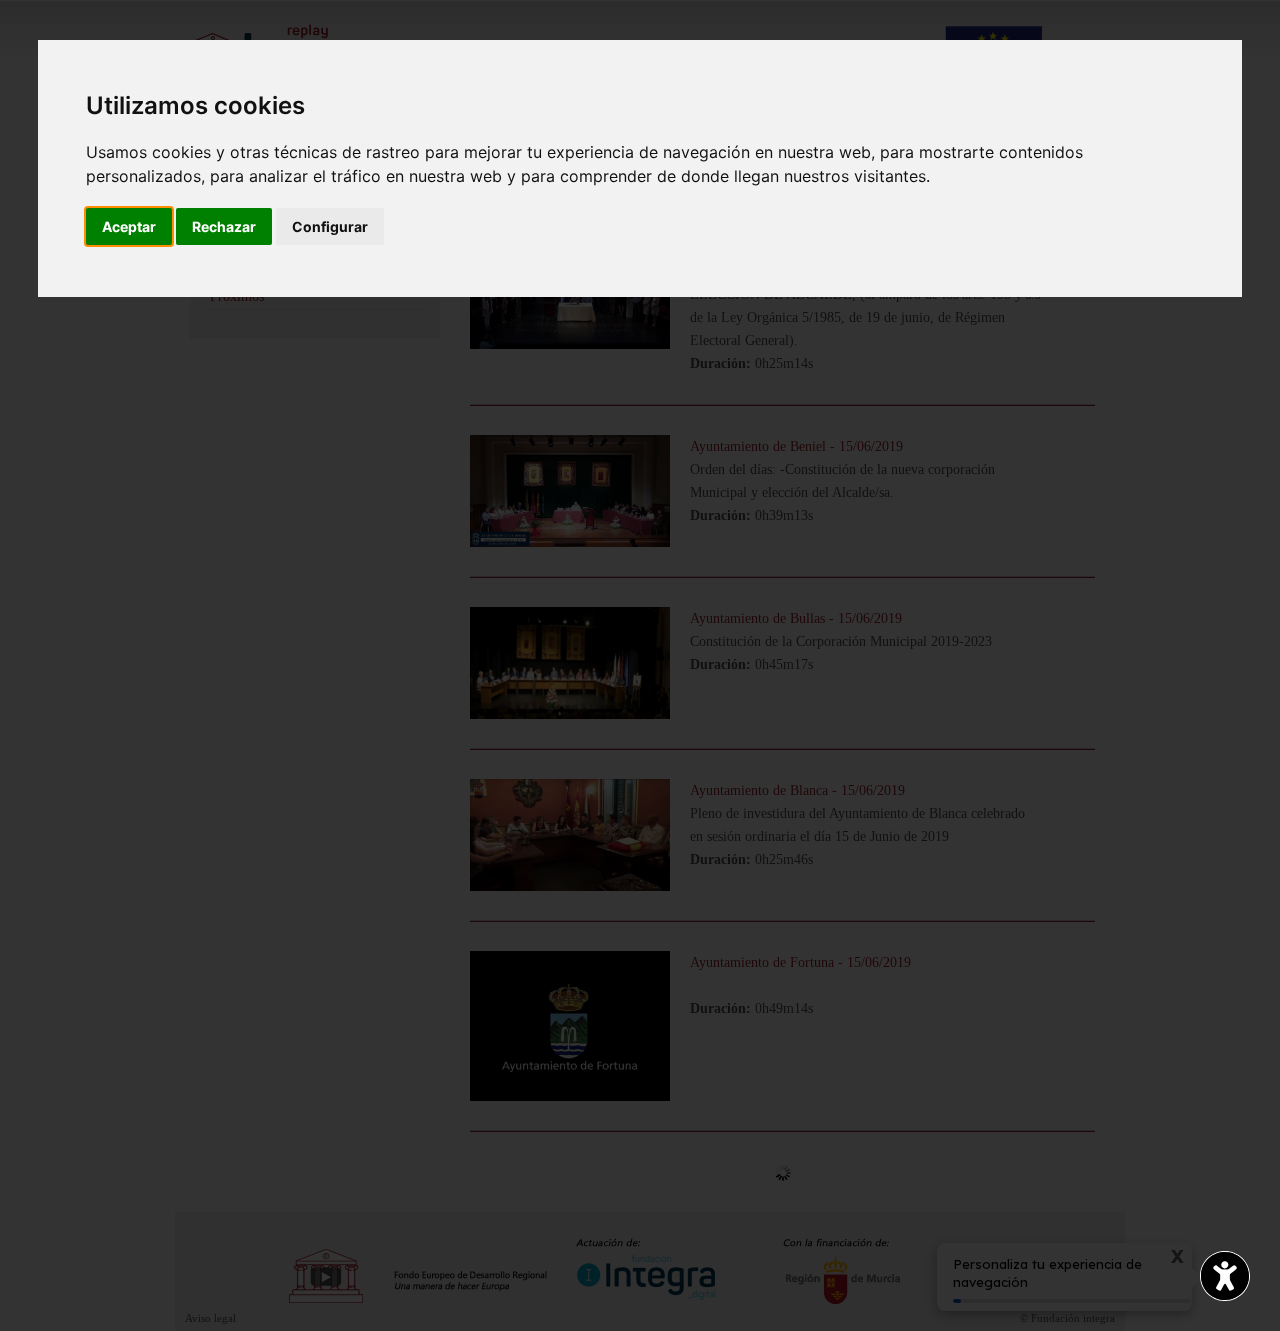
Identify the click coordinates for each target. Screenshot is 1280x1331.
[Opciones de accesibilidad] (1225, 1276)
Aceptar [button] (129, 226)
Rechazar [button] (224, 226)
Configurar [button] (330, 226)
